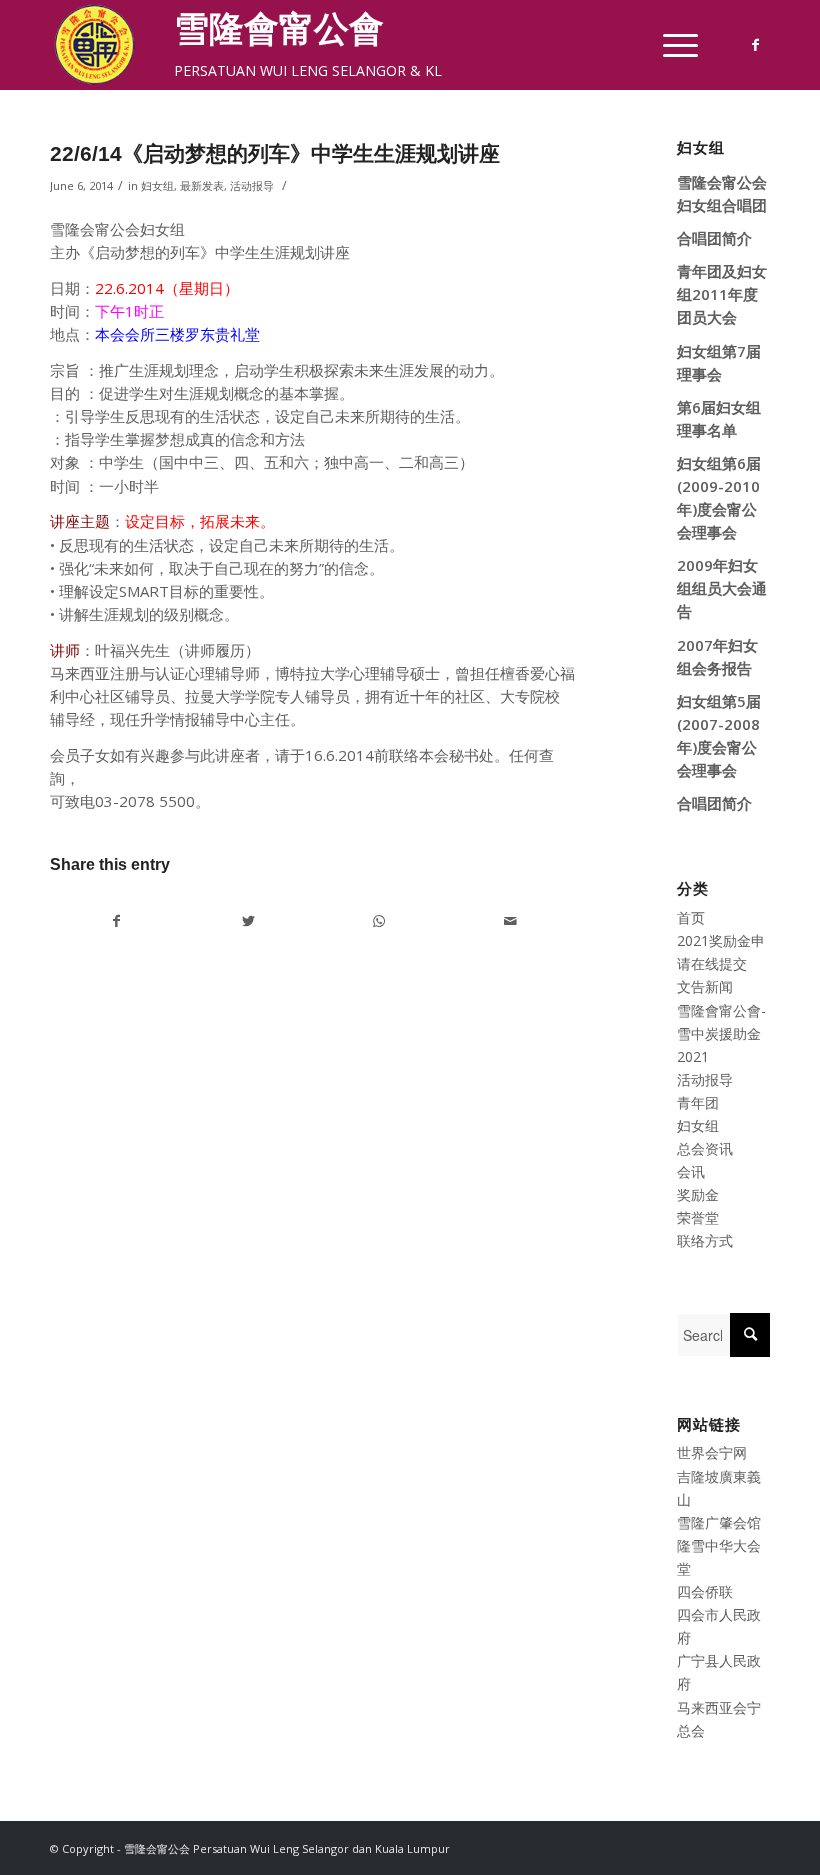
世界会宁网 (712, 1452)
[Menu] (670, 45)
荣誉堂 (698, 1217)
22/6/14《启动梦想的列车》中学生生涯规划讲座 (275, 153)
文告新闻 (705, 986)
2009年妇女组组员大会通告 (722, 588)
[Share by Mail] (510, 921)
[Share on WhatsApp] (379, 921)
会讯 (691, 1171)
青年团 (698, 1102)
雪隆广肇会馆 (719, 1522)
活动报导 (252, 185)
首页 (691, 917)
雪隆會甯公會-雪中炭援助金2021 (721, 1033)
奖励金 (698, 1194)
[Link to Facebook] (755, 45)
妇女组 (157, 185)
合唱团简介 (714, 238)
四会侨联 (705, 1591)
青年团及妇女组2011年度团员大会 (722, 294)
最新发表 (202, 185)
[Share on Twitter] (248, 921)
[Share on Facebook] (116, 921)
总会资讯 (705, 1148)
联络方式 (705, 1240)
